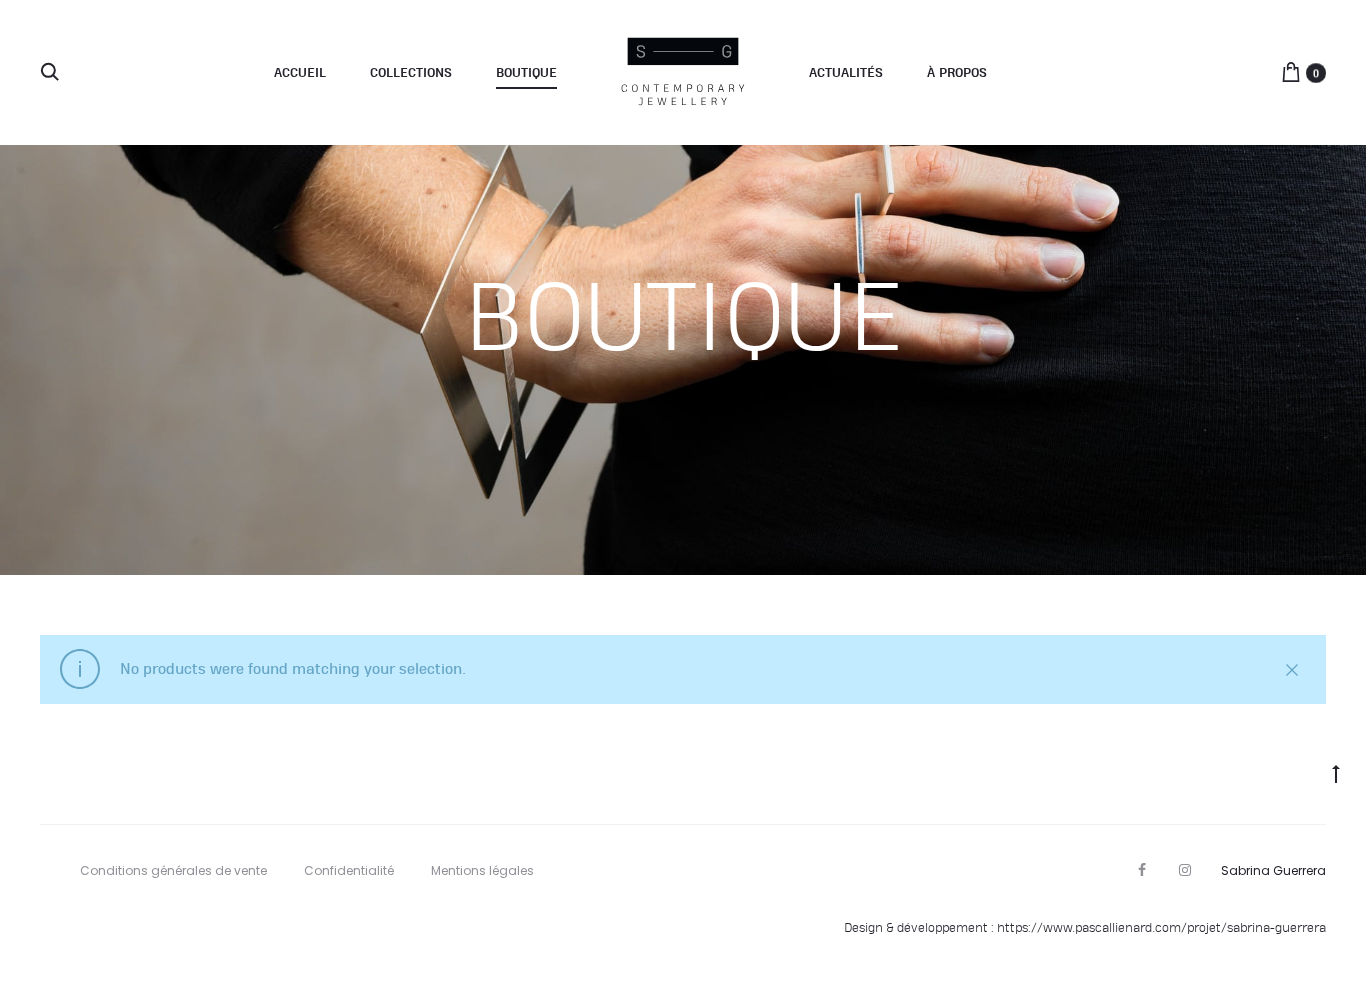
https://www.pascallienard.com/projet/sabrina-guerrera (1161, 928)
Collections (411, 73)
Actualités (846, 73)
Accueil (300, 73)
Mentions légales (482, 870)
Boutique (526, 73)
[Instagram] (1185, 870)
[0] (1291, 72)
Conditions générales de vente (173, 870)
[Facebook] (1142, 870)
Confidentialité (349, 870)
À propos (957, 73)
